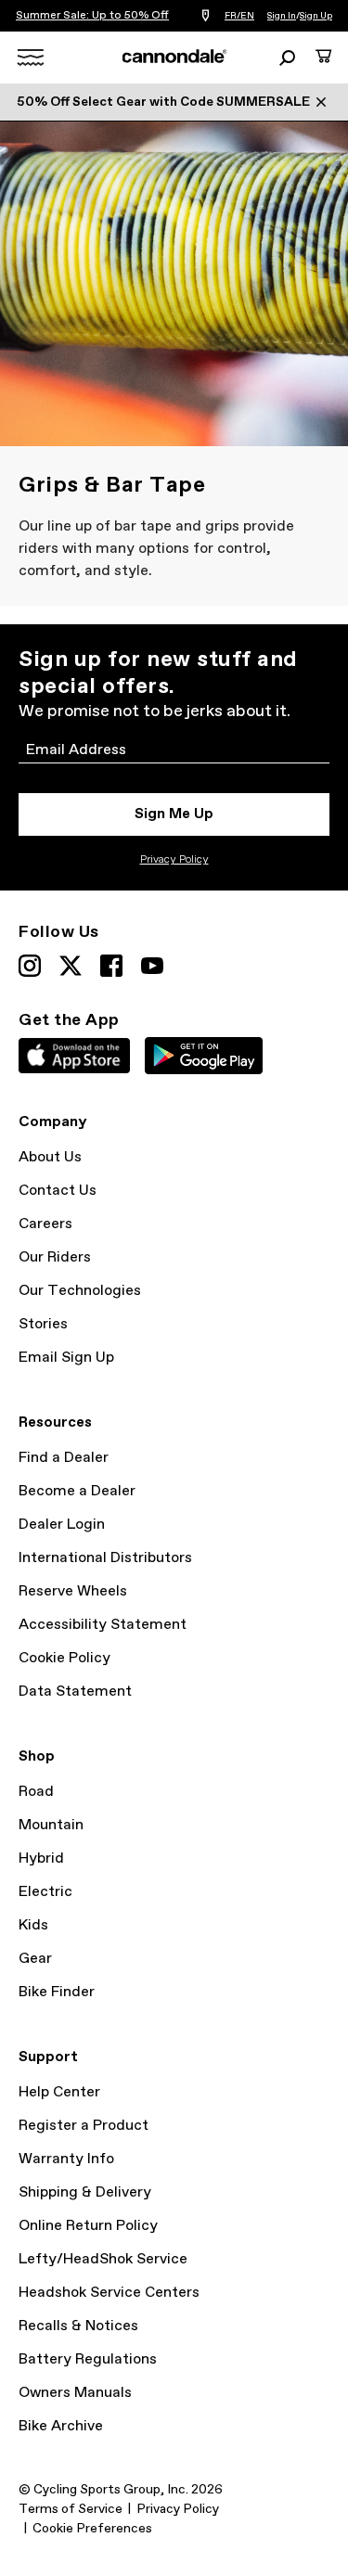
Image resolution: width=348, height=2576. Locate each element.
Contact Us (58, 1191)
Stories (43, 1324)
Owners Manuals (75, 2393)
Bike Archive (61, 2426)
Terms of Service (71, 2509)
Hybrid (41, 1858)
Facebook (111, 966)
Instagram (30, 966)
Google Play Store (204, 1056)
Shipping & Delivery (85, 2192)
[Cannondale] (174, 57)
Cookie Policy (64, 1658)
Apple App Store (74, 1056)
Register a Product (84, 2126)
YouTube (152, 966)
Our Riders (55, 1257)
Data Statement (75, 1692)
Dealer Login (62, 1525)
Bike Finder (57, 1992)
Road (36, 1792)
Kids (33, 1925)
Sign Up (316, 16)
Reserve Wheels (73, 1591)
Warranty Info (66, 2159)
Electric (45, 1892)
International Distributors (105, 1558)
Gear (35, 1959)
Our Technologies (80, 1291)
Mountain (51, 1825)
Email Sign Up (66, 1358)
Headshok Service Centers (109, 2293)
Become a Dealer (77, 1491)
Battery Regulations (88, 2359)
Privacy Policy (174, 860)
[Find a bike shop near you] (206, 16)
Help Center (59, 2092)
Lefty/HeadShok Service (103, 2259)
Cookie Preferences (92, 2529)
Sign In (282, 16)
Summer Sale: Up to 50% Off (92, 16)
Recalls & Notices (78, 2326)
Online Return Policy (88, 2226)
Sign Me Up (174, 814)
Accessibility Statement (103, 1625)
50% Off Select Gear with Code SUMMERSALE (163, 102)
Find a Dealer (64, 1458)
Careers (45, 1224)
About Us (50, 1157)
